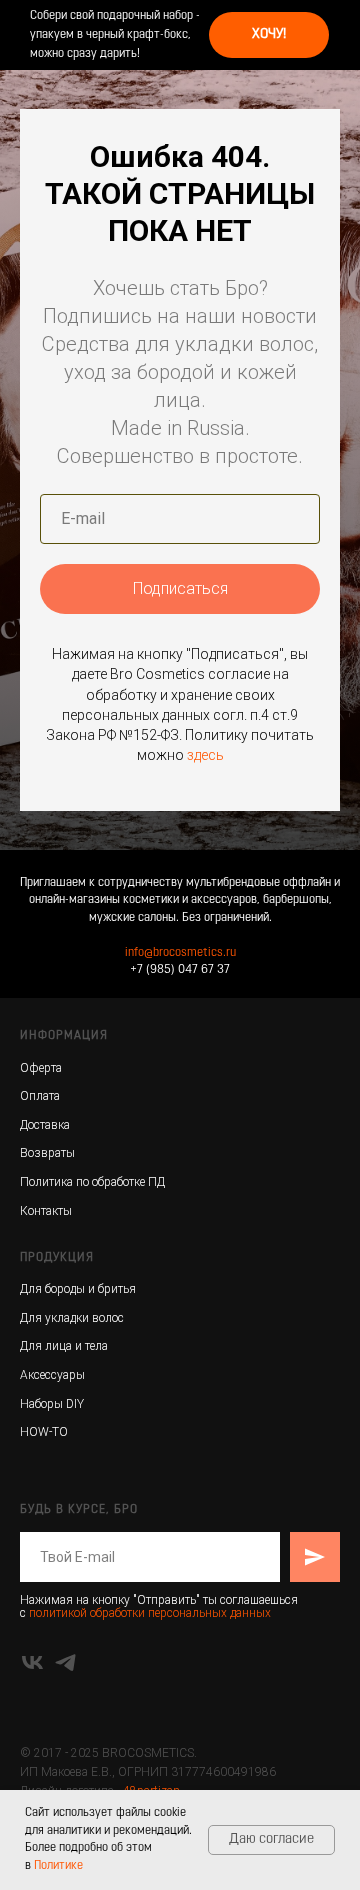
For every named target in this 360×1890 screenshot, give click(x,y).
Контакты (46, 1211)
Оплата (40, 1096)
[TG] (65, 1662)
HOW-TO (44, 1432)
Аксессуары (52, 1375)
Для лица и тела (64, 1346)
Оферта (41, 1068)
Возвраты (47, 1153)
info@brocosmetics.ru (180, 953)
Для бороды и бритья (78, 1289)
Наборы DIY (52, 1404)
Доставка (45, 1125)
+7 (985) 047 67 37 (180, 970)
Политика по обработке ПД (92, 1182)
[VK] (32, 1662)
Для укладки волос (72, 1318)
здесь (205, 755)
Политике (58, 1866)
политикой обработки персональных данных (150, 1613)
